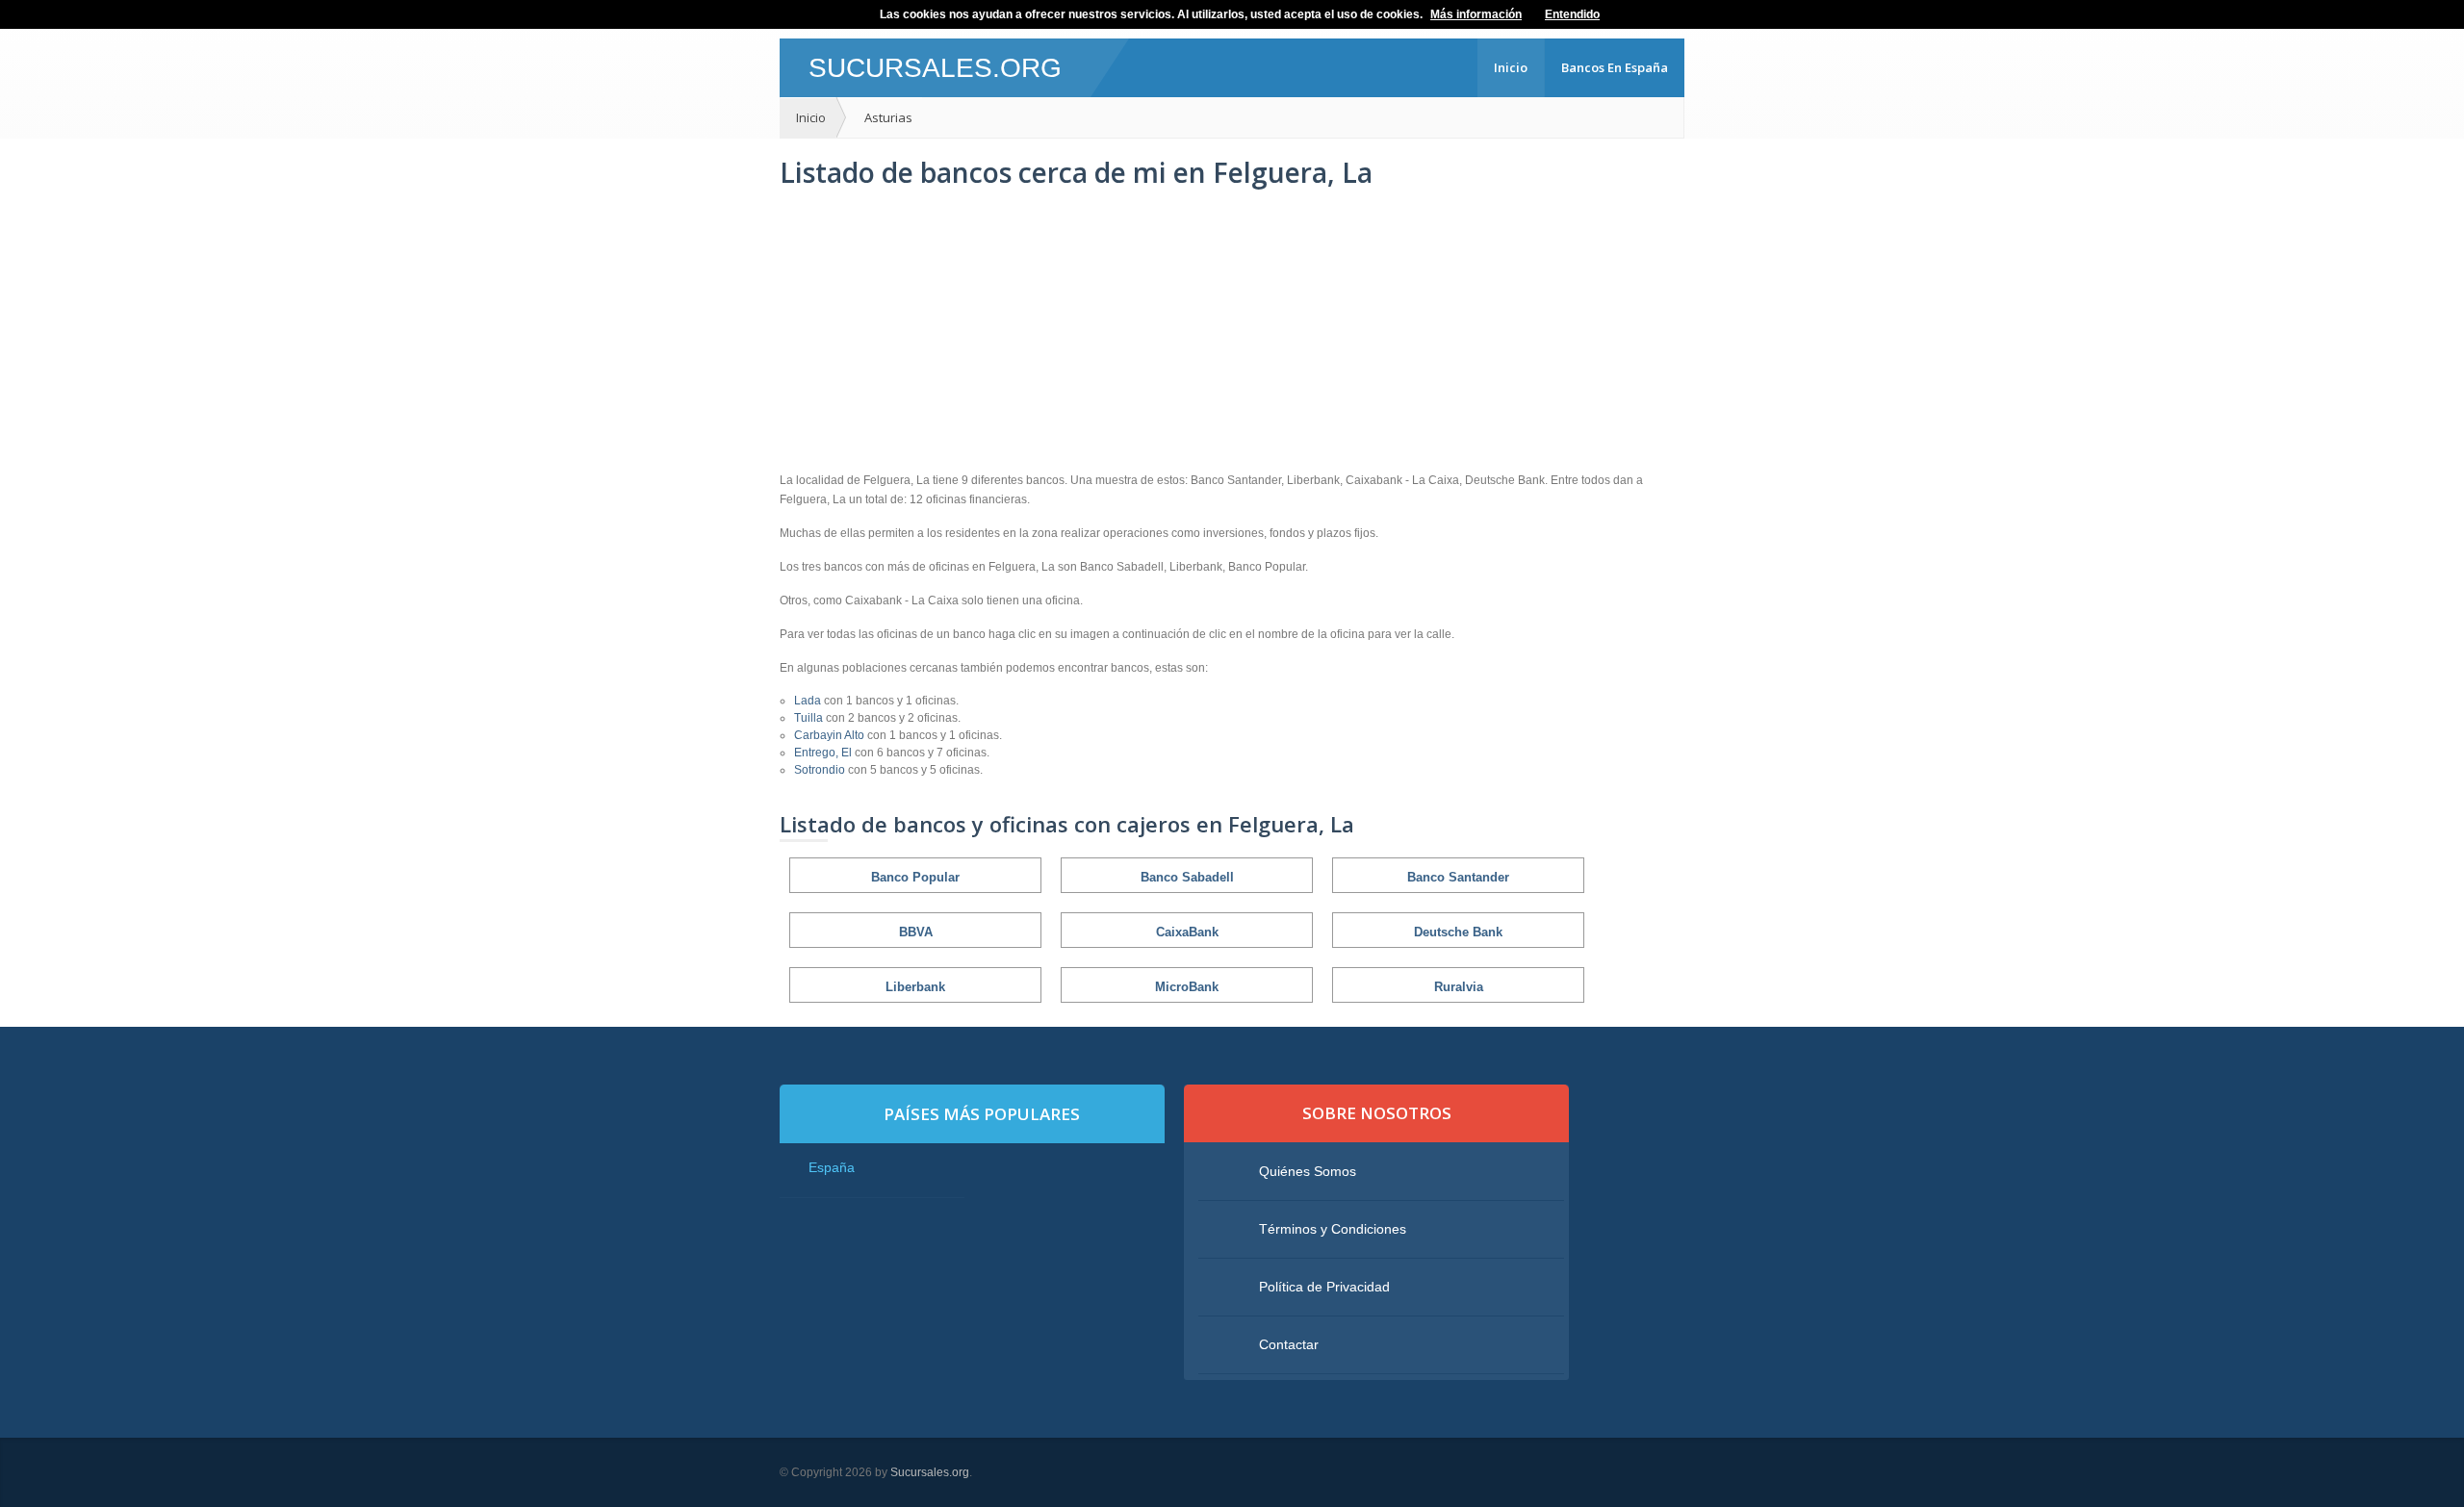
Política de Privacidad (1324, 1287)
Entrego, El (824, 753)
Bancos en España (1615, 67)
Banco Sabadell (1187, 877)
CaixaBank (1187, 932)
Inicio (1511, 67)
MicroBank (1187, 987)
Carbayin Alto (831, 735)
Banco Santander (1458, 877)
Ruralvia (1459, 987)
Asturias (888, 117)
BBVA (916, 932)
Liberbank (915, 987)
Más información (1476, 14)
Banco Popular (915, 877)
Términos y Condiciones (1333, 1229)
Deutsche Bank (1458, 932)
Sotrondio (821, 770)
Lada (809, 701)
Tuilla (810, 718)
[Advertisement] (1232, 331)
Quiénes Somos (1308, 1171)
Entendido (1572, 14)
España (832, 1167)
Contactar (1289, 1344)
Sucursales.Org (935, 68)
